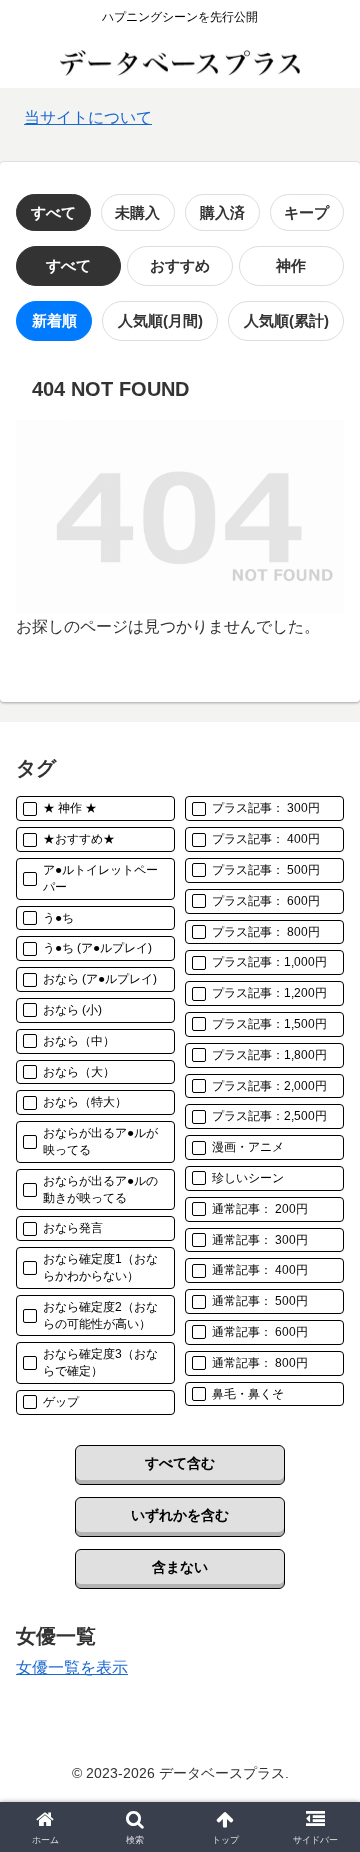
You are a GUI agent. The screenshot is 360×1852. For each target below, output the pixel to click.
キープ (306, 212)
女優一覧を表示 (72, 1667)
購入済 (222, 212)
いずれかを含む (180, 1515)
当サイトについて (88, 117)
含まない (180, 1567)
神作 (291, 265)
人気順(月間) (160, 320)
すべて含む (180, 1463)
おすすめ (180, 265)
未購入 (137, 212)
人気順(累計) (286, 320)
